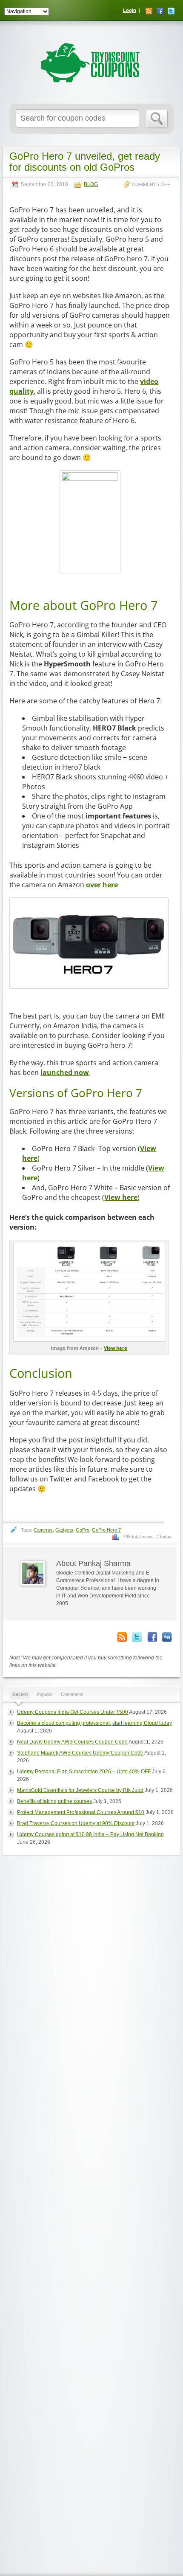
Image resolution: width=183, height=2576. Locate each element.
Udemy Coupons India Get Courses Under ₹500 (73, 1712)
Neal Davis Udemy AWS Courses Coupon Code (72, 1742)
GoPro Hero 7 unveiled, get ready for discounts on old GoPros (85, 162)
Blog (91, 185)
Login (130, 10)
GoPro (83, 1530)
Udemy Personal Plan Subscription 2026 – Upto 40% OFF (84, 1772)
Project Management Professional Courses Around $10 (81, 1812)
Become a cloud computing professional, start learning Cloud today (94, 1723)
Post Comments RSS (122, 1637)
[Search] (157, 119)
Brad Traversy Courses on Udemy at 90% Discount (76, 1823)
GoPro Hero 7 (106, 1530)
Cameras (43, 1530)
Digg (167, 1637)
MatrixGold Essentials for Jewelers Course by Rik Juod (80, 1790)
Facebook (160, 11)
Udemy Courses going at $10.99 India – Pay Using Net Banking (90, 1834)
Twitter (171, 11)
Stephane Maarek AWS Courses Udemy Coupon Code (80, 1753)
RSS (149, 11)
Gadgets (64, 1530)
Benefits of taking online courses (54, 1801)
